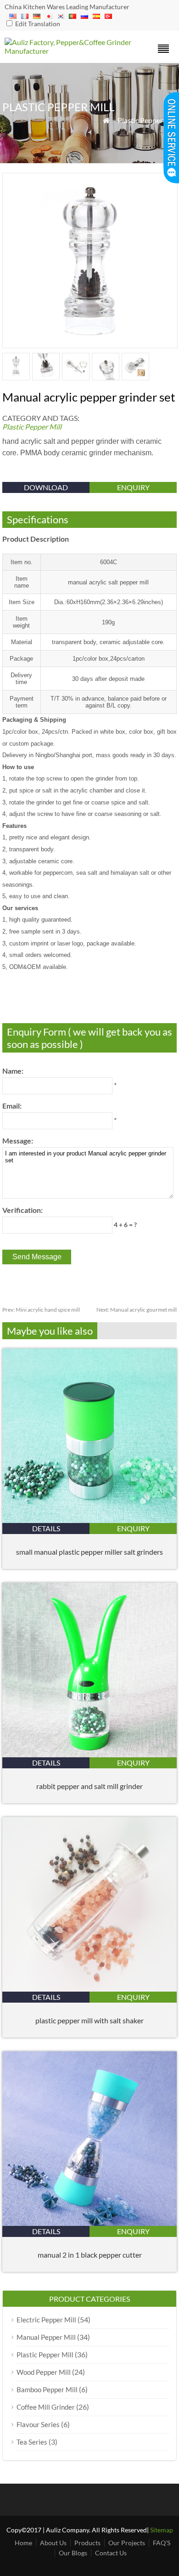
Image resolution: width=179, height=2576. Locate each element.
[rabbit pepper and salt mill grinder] (89, 1754)
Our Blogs (73, 2553)
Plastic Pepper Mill (147, 120)
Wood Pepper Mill (44, 2372)
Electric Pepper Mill (46, 2320)
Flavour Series (38, 2424)
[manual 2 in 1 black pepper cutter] (89, 2223)
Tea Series (32, 2442)
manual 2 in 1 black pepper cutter (90, 2255)
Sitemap (162, 2530)
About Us (53, 2543)
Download (46, 487)
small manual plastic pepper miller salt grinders (89, 1552)
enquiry (133, 487)
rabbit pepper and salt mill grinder (89, 1786)
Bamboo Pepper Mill (47, 2389)
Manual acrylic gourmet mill (137, 1310)
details (46, 1528)
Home (23, 2543)
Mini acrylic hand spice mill (41, 1310)
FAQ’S (162, 2543)
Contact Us (111, 2553)
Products (87, 2543)
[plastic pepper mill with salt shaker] (89, 1989)
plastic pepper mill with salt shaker (89, 2020)
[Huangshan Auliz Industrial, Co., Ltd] (68, 51)
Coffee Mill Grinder (46, 2407)
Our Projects (127, 2543)
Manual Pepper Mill (46, 2337)
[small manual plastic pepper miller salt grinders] (89, 1520)
